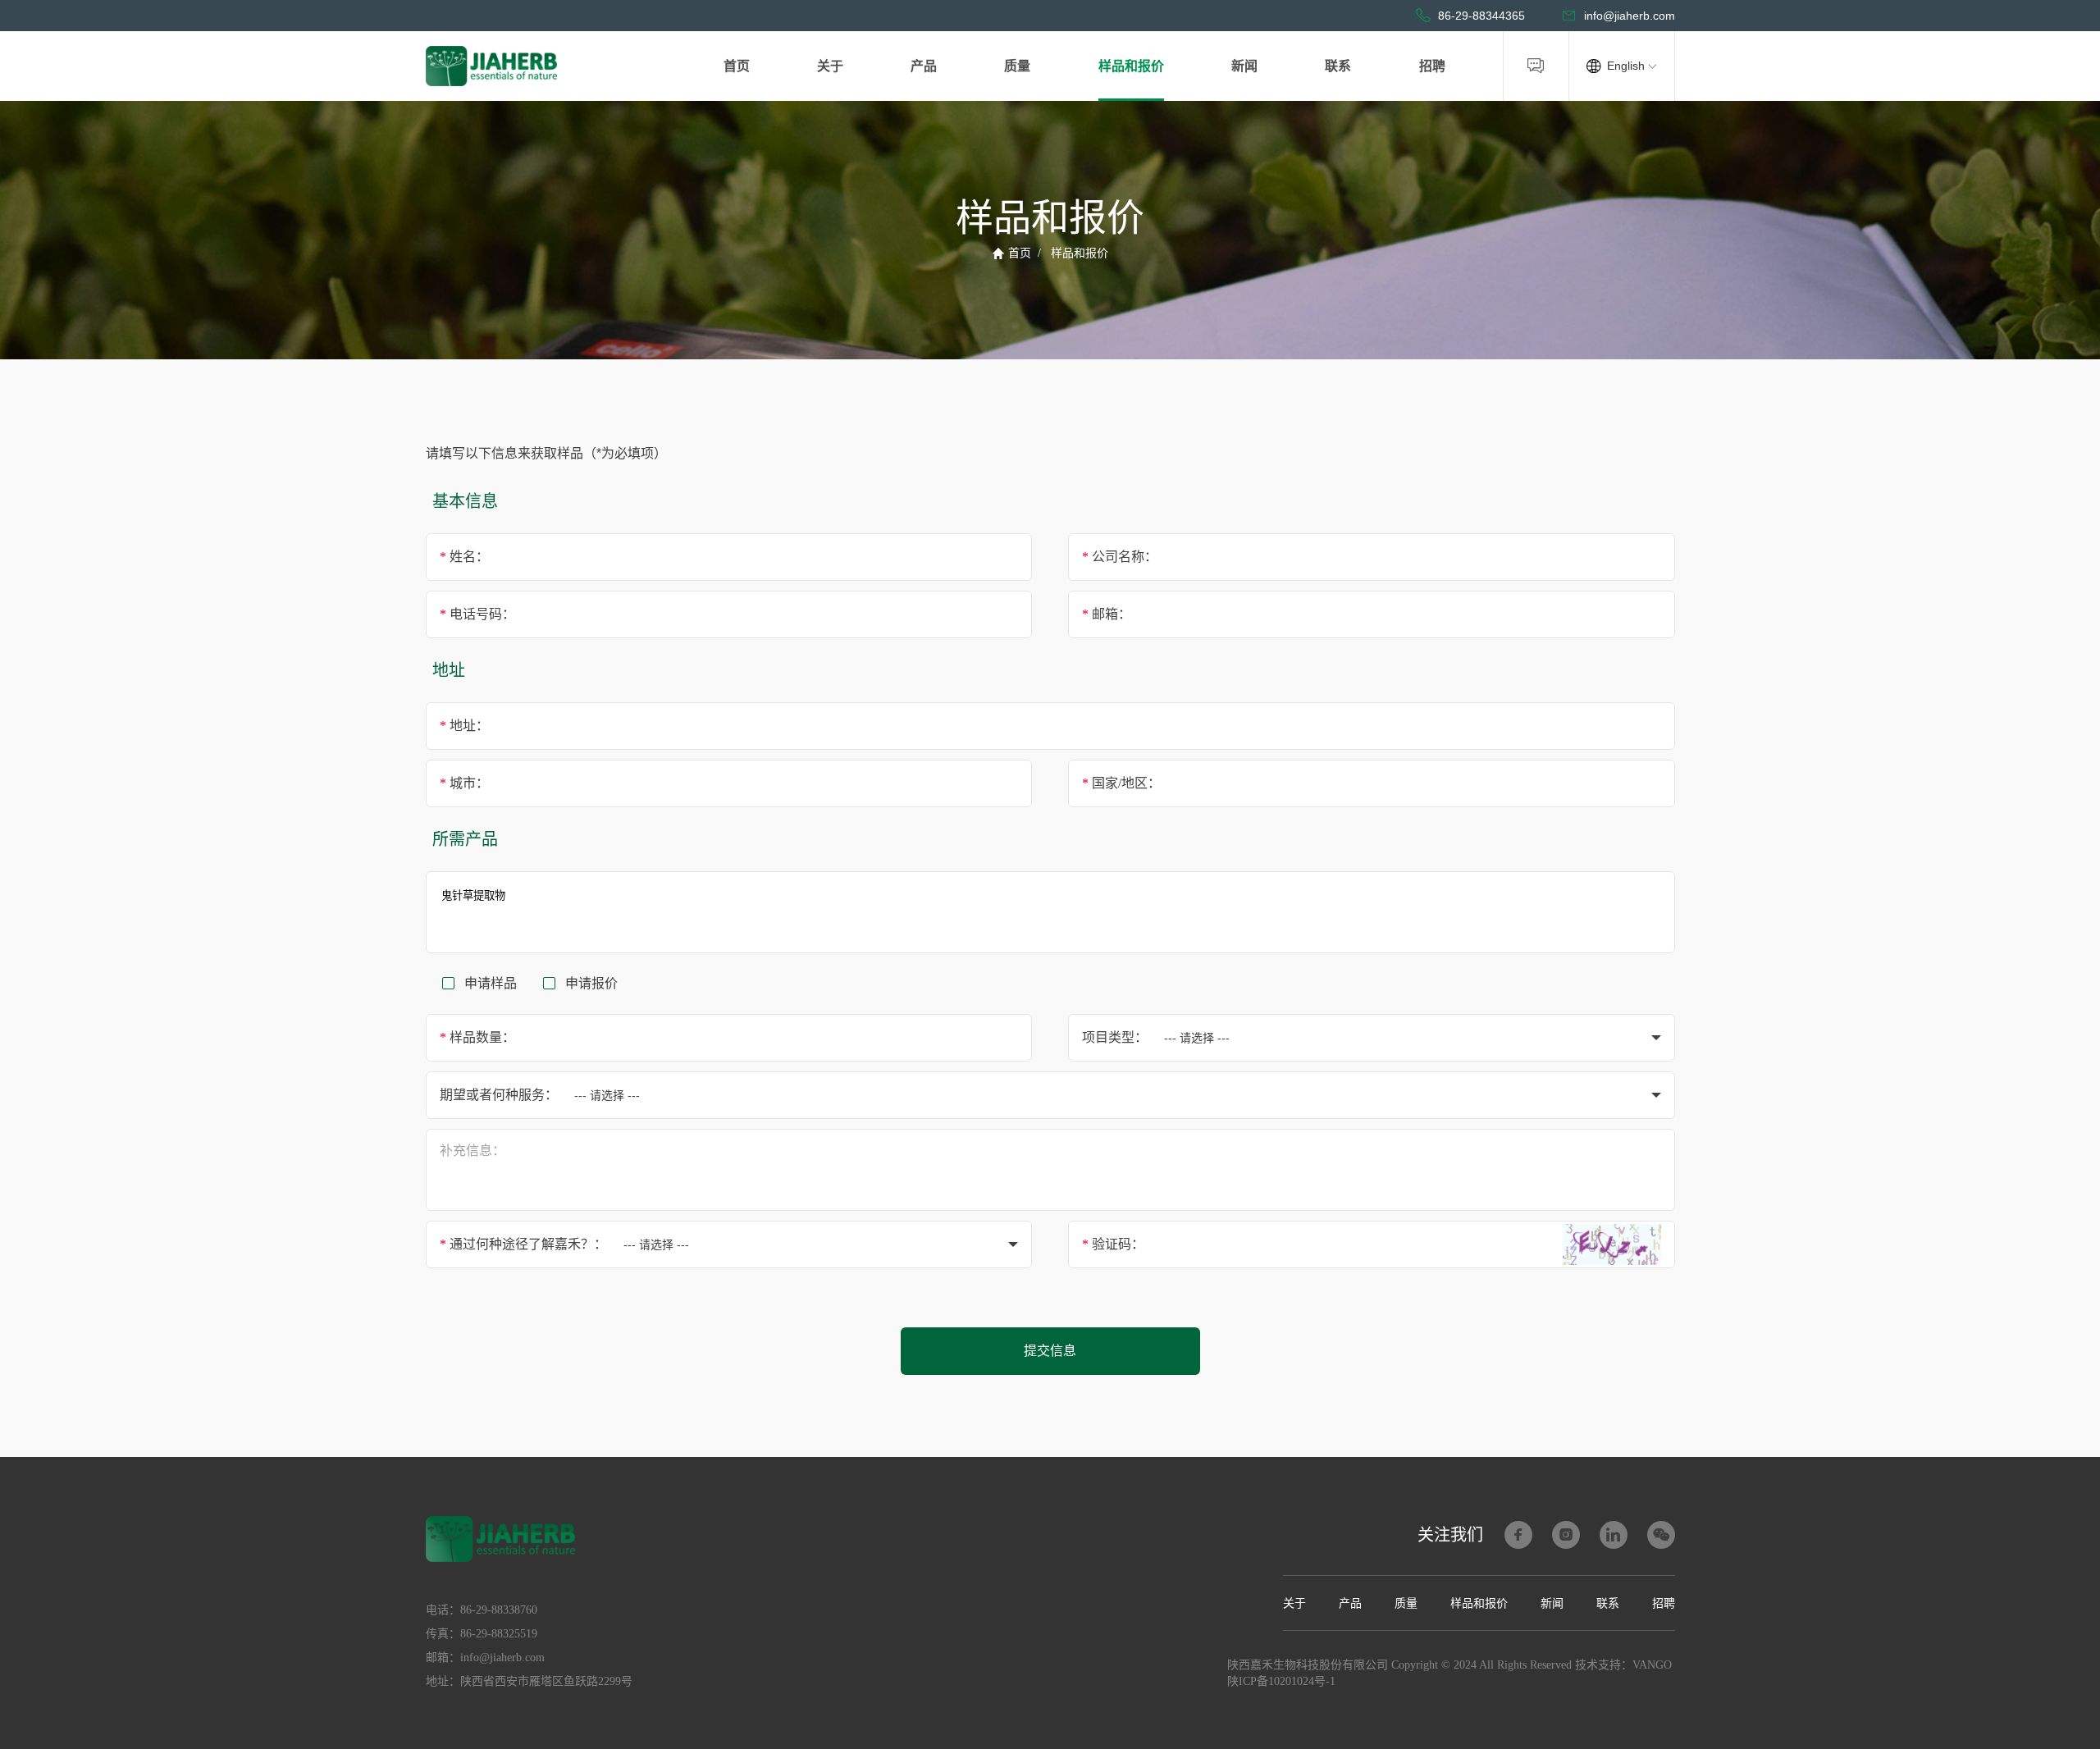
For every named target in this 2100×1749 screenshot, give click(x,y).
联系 (1338, 66)
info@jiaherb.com (1630, 16)
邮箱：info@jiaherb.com (485, 1658)
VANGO (1652, 1665)
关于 (830, 66)
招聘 (1432, 66)
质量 (1017, 66)
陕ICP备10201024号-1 (1281, 1681)
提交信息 (1050, 1351)
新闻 (1244, 66)
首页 (737, 66)
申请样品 (491, 983)
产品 (924, 66)
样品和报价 (1131, 66)
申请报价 (591, 983)
